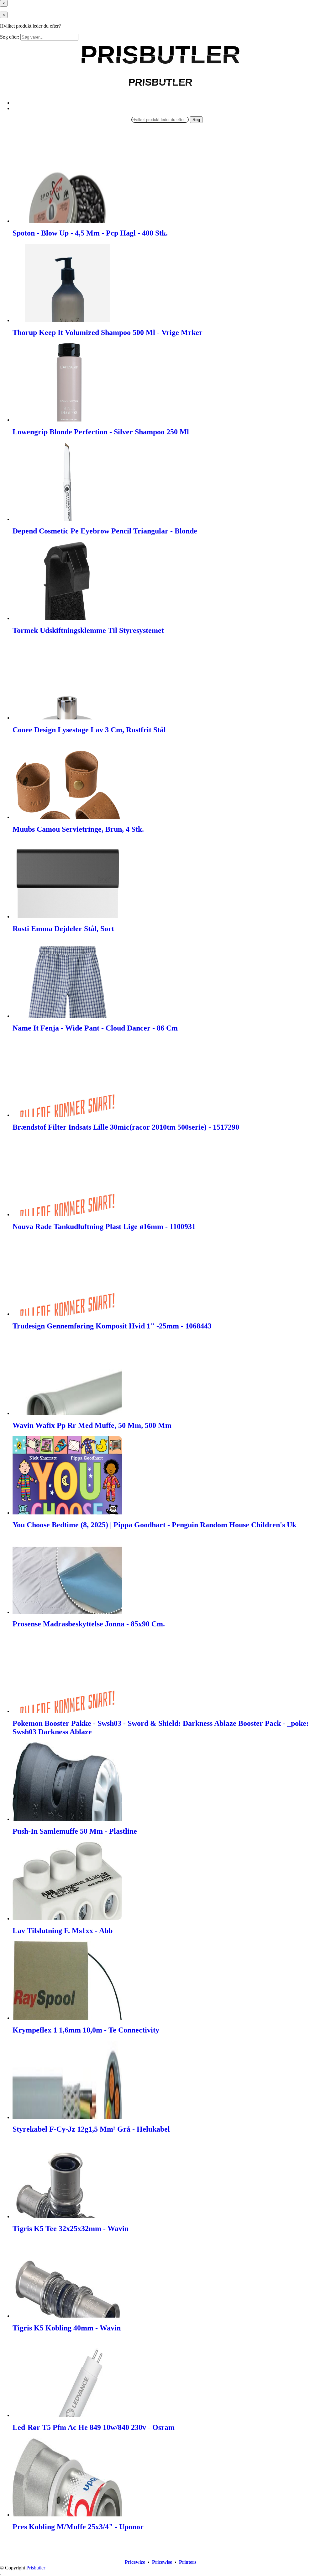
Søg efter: (10, 37)
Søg (196, 120)
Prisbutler (36, 2568)
